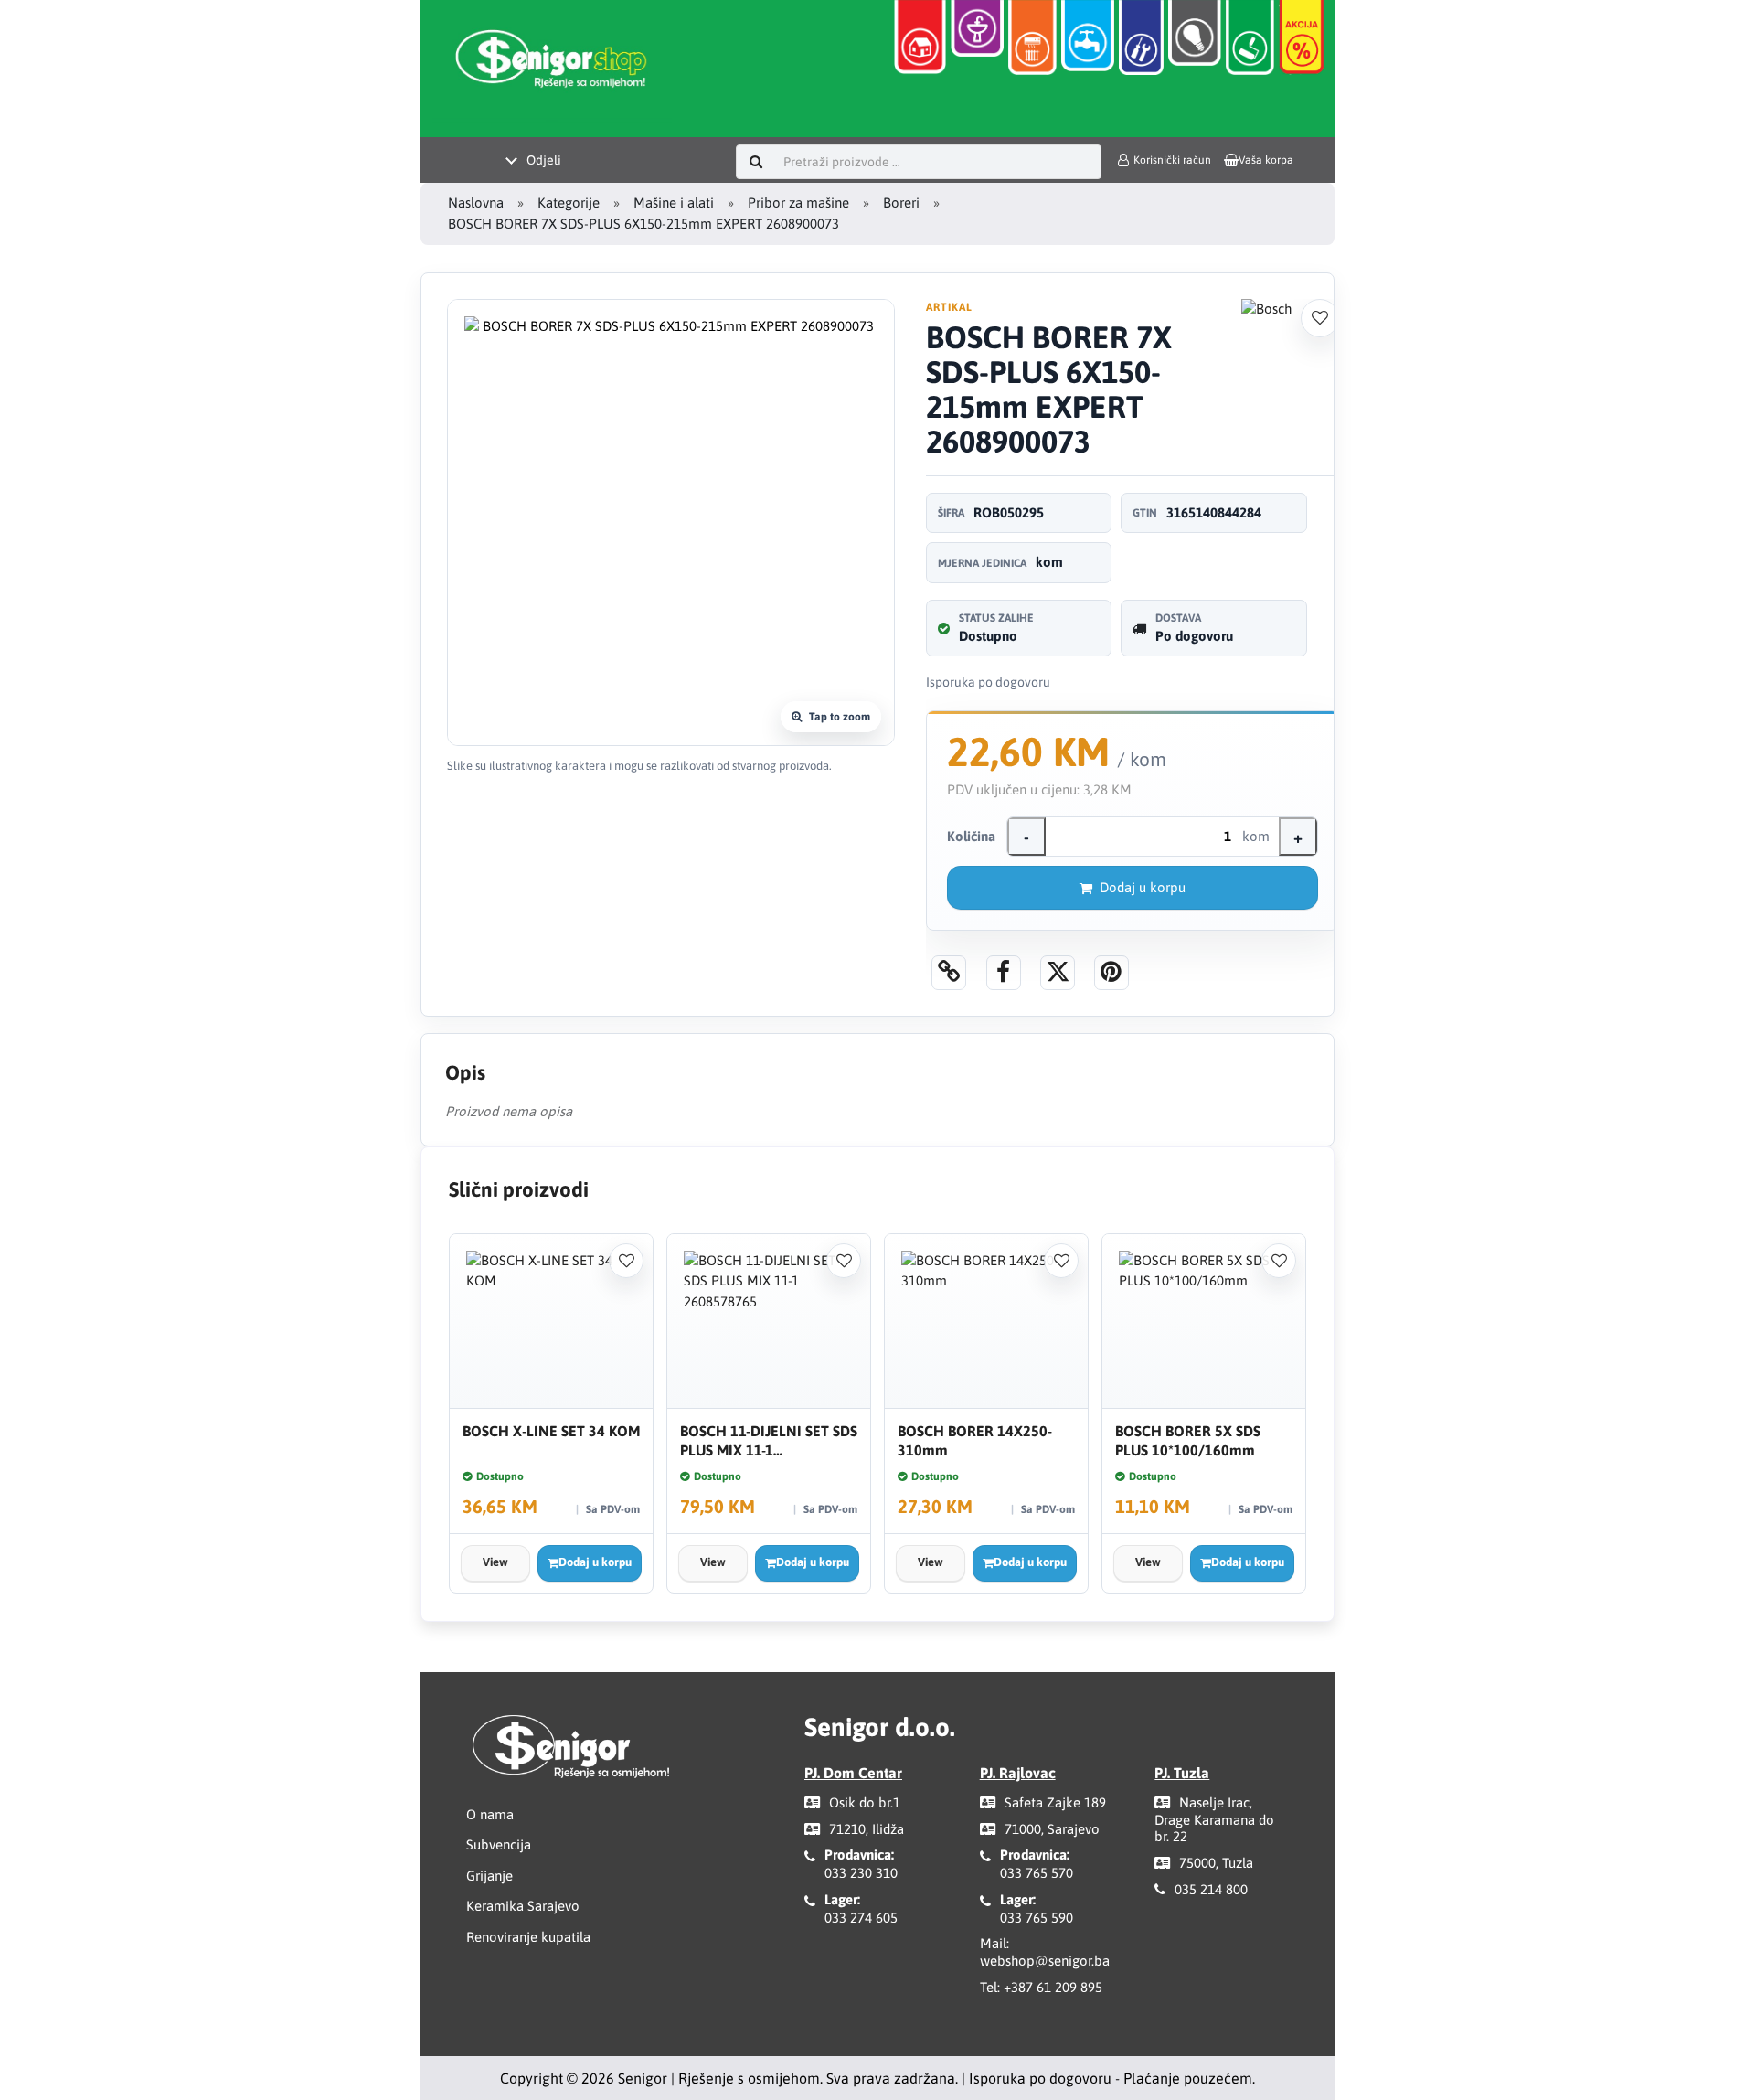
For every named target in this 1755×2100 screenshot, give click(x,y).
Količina (971, 836)
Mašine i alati (674, 203)
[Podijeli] (1004, 973)
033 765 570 (1037, 1873)
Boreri (901, 203)
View (495, 1562)
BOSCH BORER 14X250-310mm (975, 1440)
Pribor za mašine (798, 203)
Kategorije (569, 203)
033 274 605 (861, 1918)
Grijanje (489, 1876)
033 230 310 (861, 1873)
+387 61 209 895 (1053, 1987)
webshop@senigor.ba (1045, 1961)
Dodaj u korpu (1143, 887)
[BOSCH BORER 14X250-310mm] (986, 1322)
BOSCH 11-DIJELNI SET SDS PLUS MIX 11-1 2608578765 (769, 1441)
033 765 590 (1037, 1918)
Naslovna (476, 203)
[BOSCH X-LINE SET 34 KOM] (551, 1322)
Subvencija (499, 1844)
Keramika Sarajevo (523, 1906)
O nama (490, 1814)
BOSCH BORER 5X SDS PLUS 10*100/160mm (1188, 1440)
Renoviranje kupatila (528, 1937)
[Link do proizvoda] (949, 973)
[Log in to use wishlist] (1320, 318)
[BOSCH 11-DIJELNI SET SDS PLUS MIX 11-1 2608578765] (769, 1322)
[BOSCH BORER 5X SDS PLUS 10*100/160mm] (1204, 1322)
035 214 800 (1211, 1889)
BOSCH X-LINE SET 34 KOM (551, 1431)
